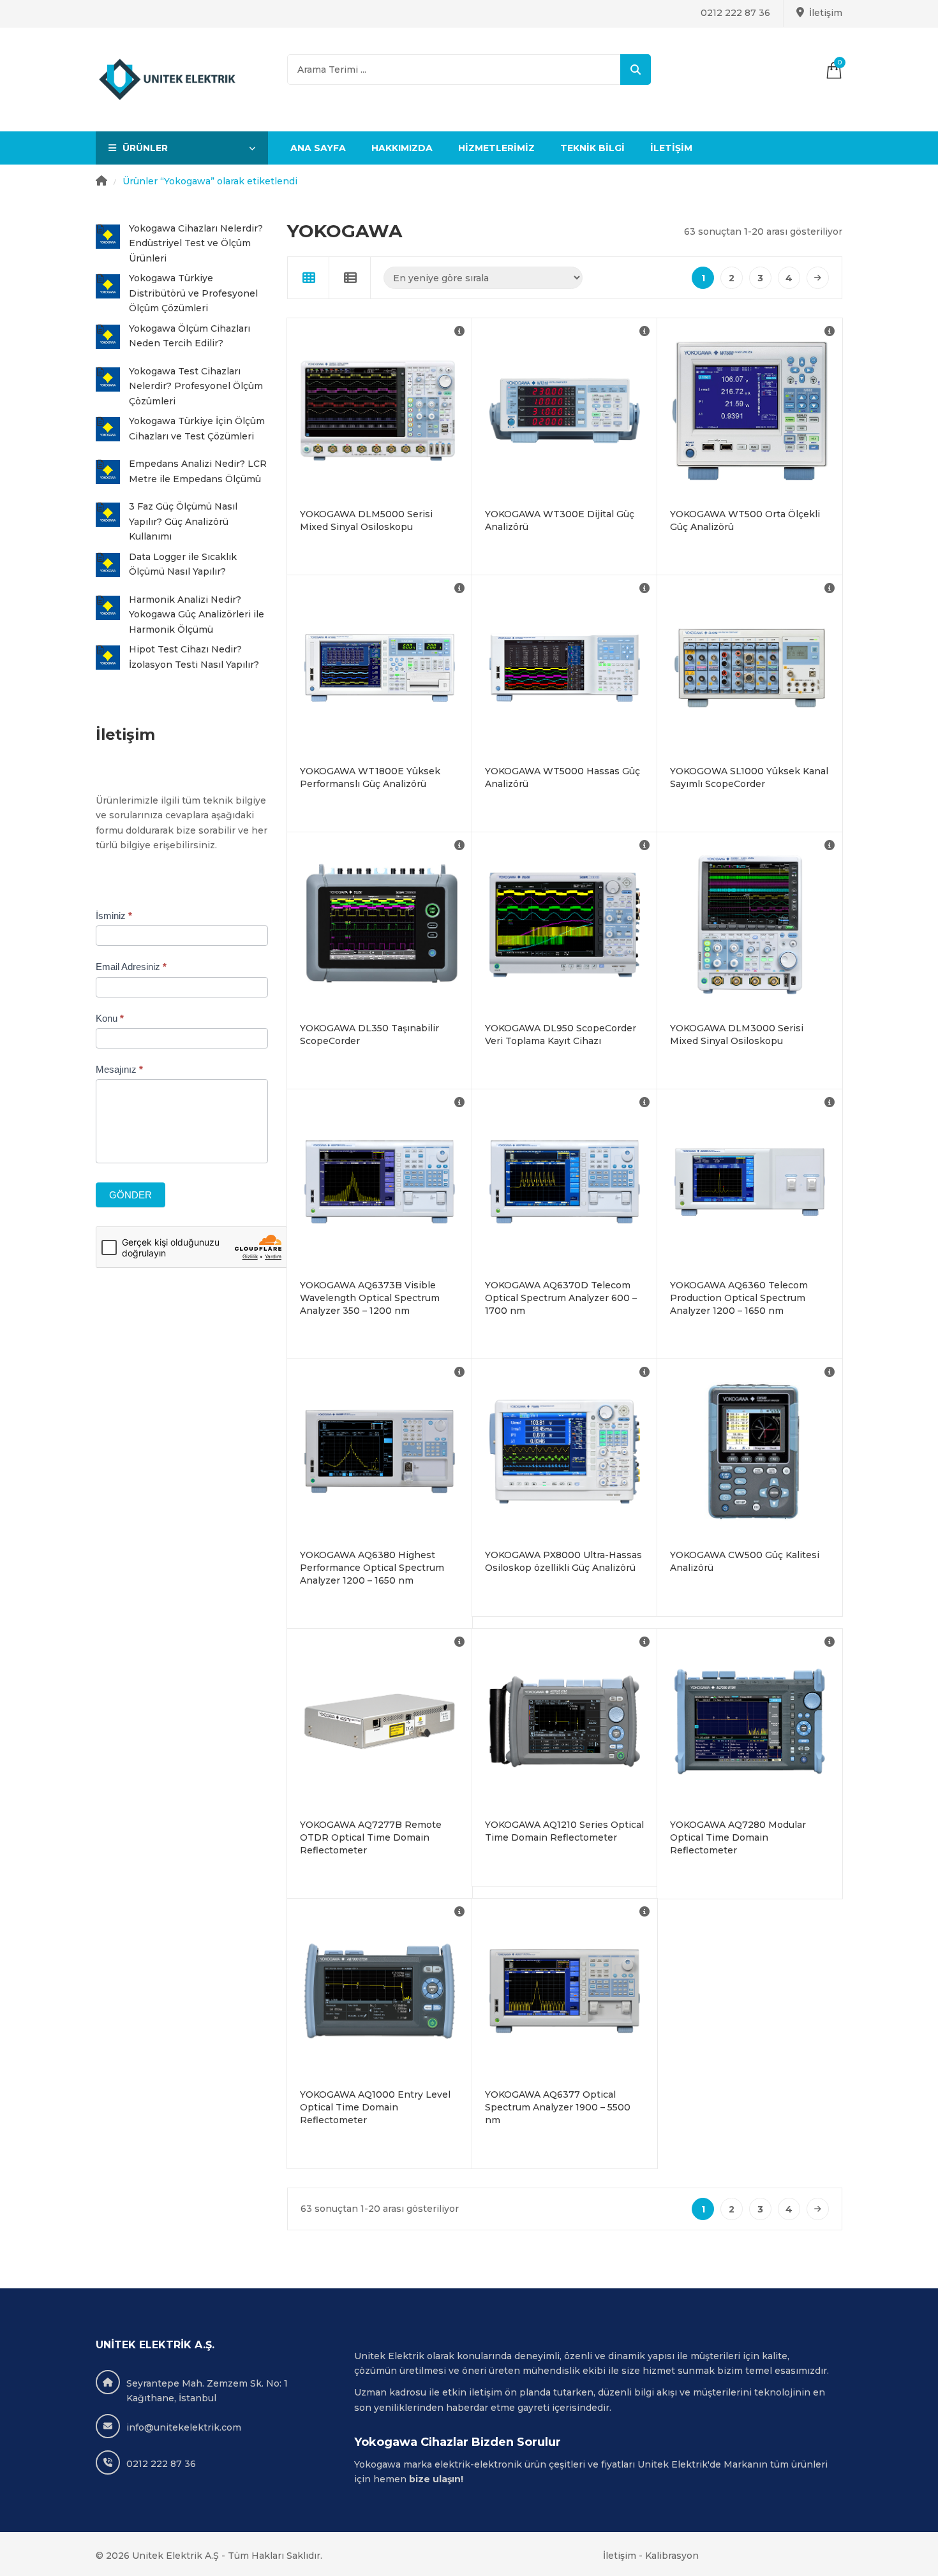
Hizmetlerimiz (496, 148)
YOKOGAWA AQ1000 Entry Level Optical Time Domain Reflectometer (375, 2107)
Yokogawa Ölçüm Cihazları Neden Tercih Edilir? (190, 336)
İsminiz (114, 916)
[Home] (101, 182)
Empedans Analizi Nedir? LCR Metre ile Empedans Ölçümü (198, 471)
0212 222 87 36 (735, 13)
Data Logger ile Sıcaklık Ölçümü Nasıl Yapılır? (183, 564)
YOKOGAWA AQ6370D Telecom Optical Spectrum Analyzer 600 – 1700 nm (561, 1298)
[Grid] (309, 278)
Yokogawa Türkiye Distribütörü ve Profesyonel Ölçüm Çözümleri (193, 293)
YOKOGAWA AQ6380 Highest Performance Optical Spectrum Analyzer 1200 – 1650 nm (372, 1568)
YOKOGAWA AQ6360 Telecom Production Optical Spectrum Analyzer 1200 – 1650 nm (739, 1298)
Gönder (130, 1195)
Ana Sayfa (318, 148)
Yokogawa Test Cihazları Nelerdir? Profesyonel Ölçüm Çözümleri (196, 386)
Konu (110, 1018)
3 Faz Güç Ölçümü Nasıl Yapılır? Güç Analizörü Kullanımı (183, 521)
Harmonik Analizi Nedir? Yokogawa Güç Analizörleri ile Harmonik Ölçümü (197, 615)
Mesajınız (119, 1069)
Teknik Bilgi (592, 148)
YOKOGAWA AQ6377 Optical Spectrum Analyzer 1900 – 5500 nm (558, 2107)
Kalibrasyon (672, 2556)
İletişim (826, 13)
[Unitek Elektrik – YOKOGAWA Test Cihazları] (168, 80)
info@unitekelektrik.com (184, 2427)
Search (636, 70)
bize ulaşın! (437, 2479)
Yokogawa (377, 2464)
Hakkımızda (402, 148)
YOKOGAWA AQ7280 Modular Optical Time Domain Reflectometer (738, 1837)
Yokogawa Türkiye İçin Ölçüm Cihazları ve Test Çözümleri (197, 429)
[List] (350, 278)
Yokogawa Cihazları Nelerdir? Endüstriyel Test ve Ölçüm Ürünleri (196, 243)
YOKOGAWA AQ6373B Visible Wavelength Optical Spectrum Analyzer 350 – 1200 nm (370, 1298)
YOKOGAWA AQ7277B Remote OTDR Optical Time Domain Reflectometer (371, 1837)
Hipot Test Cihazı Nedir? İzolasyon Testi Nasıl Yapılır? (194, 657)
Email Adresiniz (131, 967)
